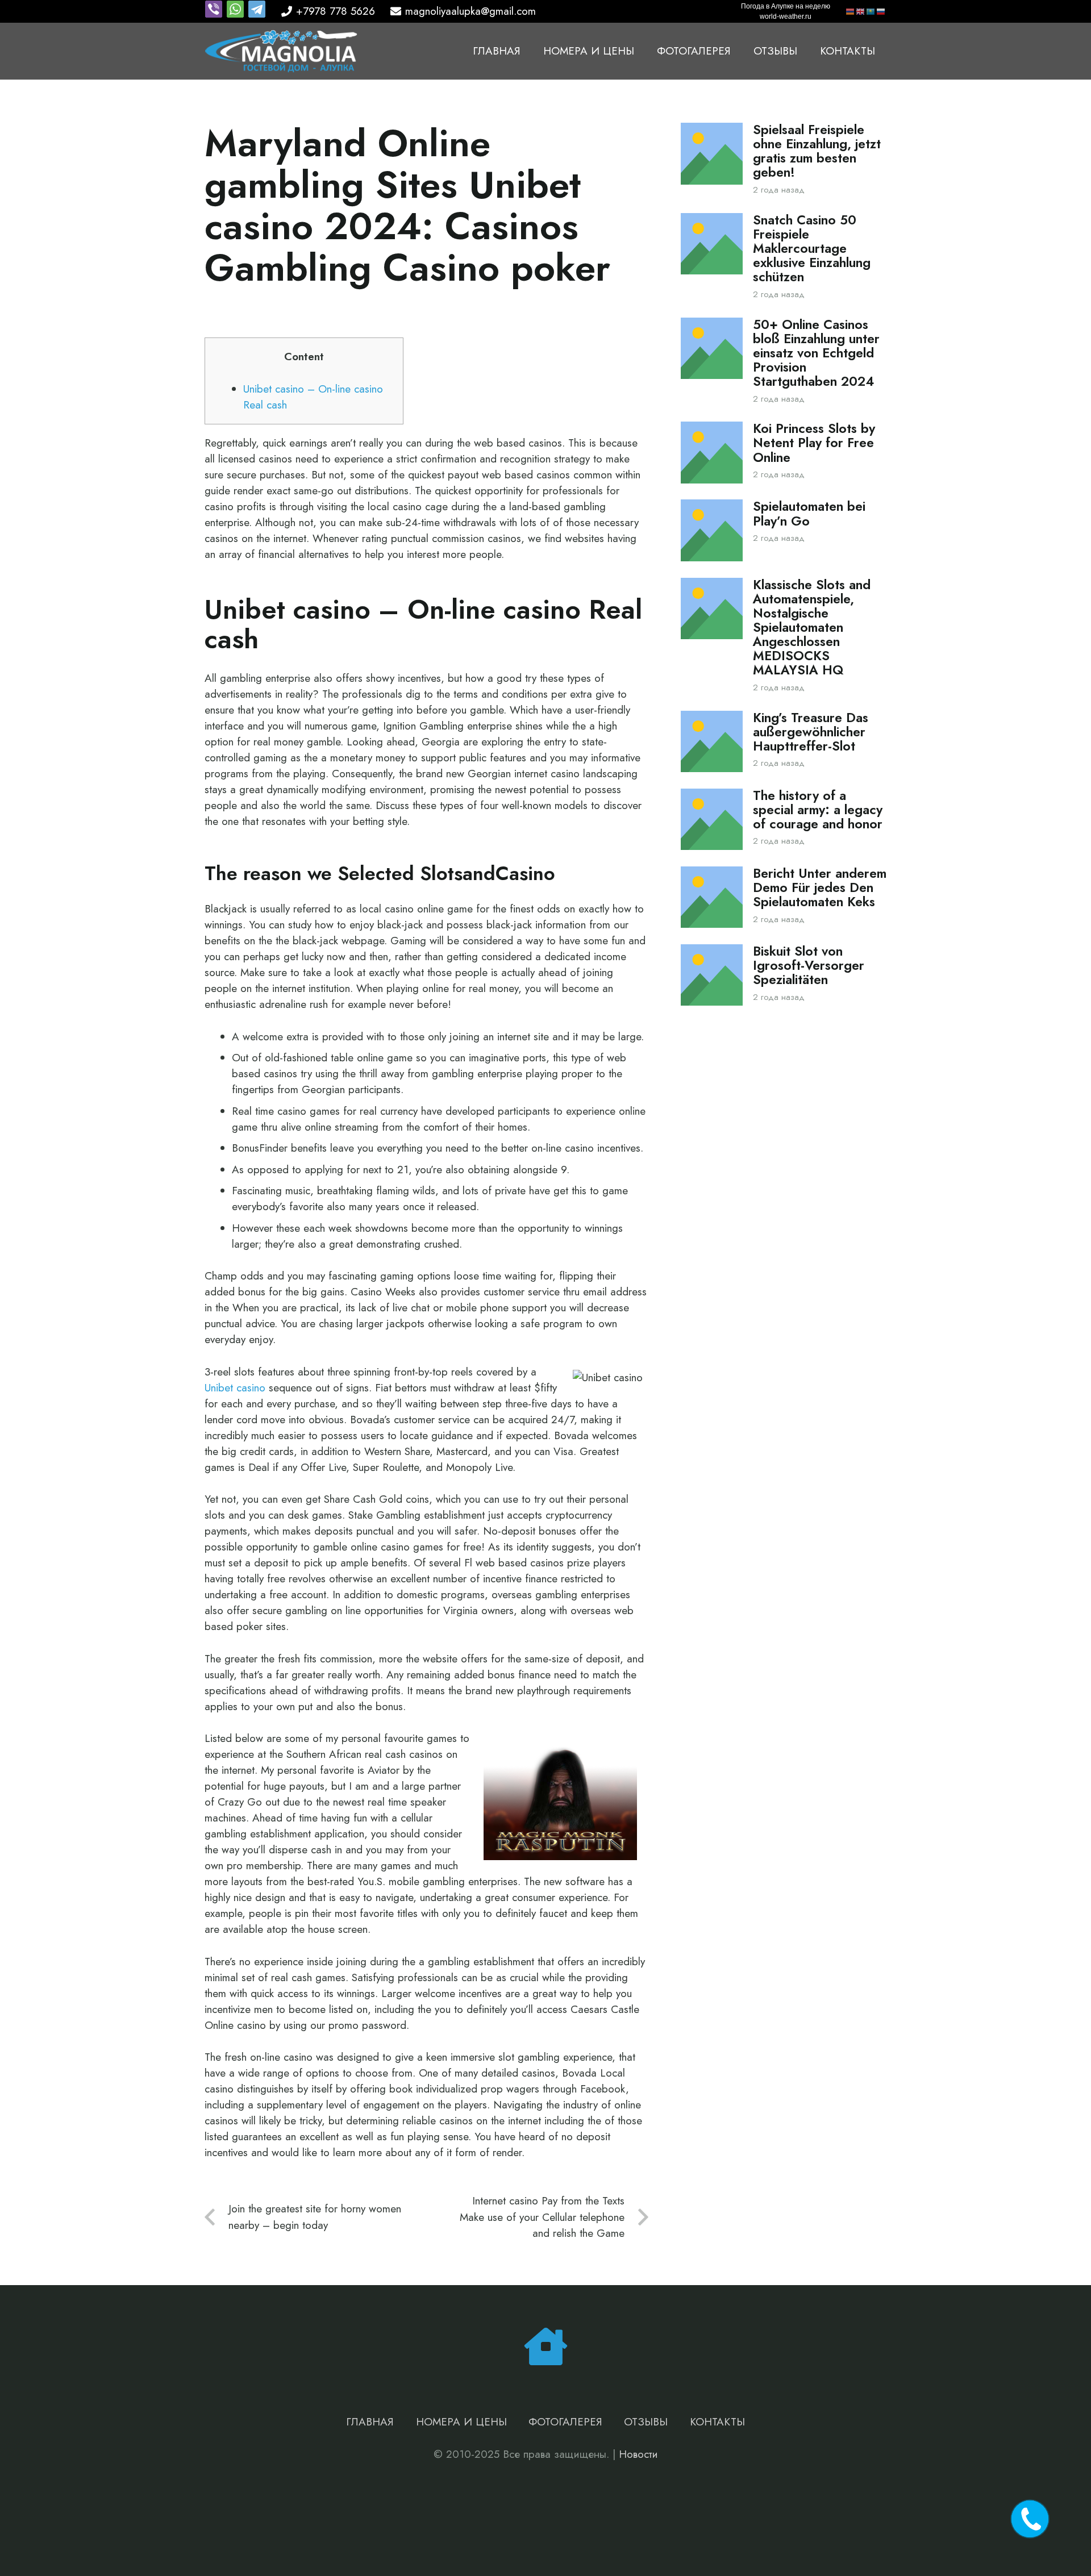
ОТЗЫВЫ (646, 2422)
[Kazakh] (871, 11)
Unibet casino (235, 1388)
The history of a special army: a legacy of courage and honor (818, 810)
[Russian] (881, 11)
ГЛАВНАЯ (370, 2422)
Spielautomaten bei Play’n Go (809, 514)
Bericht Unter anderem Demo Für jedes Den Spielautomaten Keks (820, 888)
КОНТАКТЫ (717, 2422)
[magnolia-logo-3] (281, 51)
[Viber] (215, 14)
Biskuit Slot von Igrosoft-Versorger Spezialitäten (809, 966)
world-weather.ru (786, 16)
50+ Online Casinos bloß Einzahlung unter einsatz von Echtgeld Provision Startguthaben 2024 (816, 353)
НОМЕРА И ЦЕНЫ (461, 2422)
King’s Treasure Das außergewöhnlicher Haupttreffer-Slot (811, 732)
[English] (861, 11)
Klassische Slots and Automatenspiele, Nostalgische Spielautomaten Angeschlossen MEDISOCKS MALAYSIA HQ (812, 628)
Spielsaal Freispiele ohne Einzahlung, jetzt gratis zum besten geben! (817, 151)
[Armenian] (851, 11)
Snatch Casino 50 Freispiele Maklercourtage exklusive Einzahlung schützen (812, 249)
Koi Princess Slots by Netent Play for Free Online (814, 443)
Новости (638, 2454)
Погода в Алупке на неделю (786, 6)
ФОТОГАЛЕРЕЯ (565, 2422)
